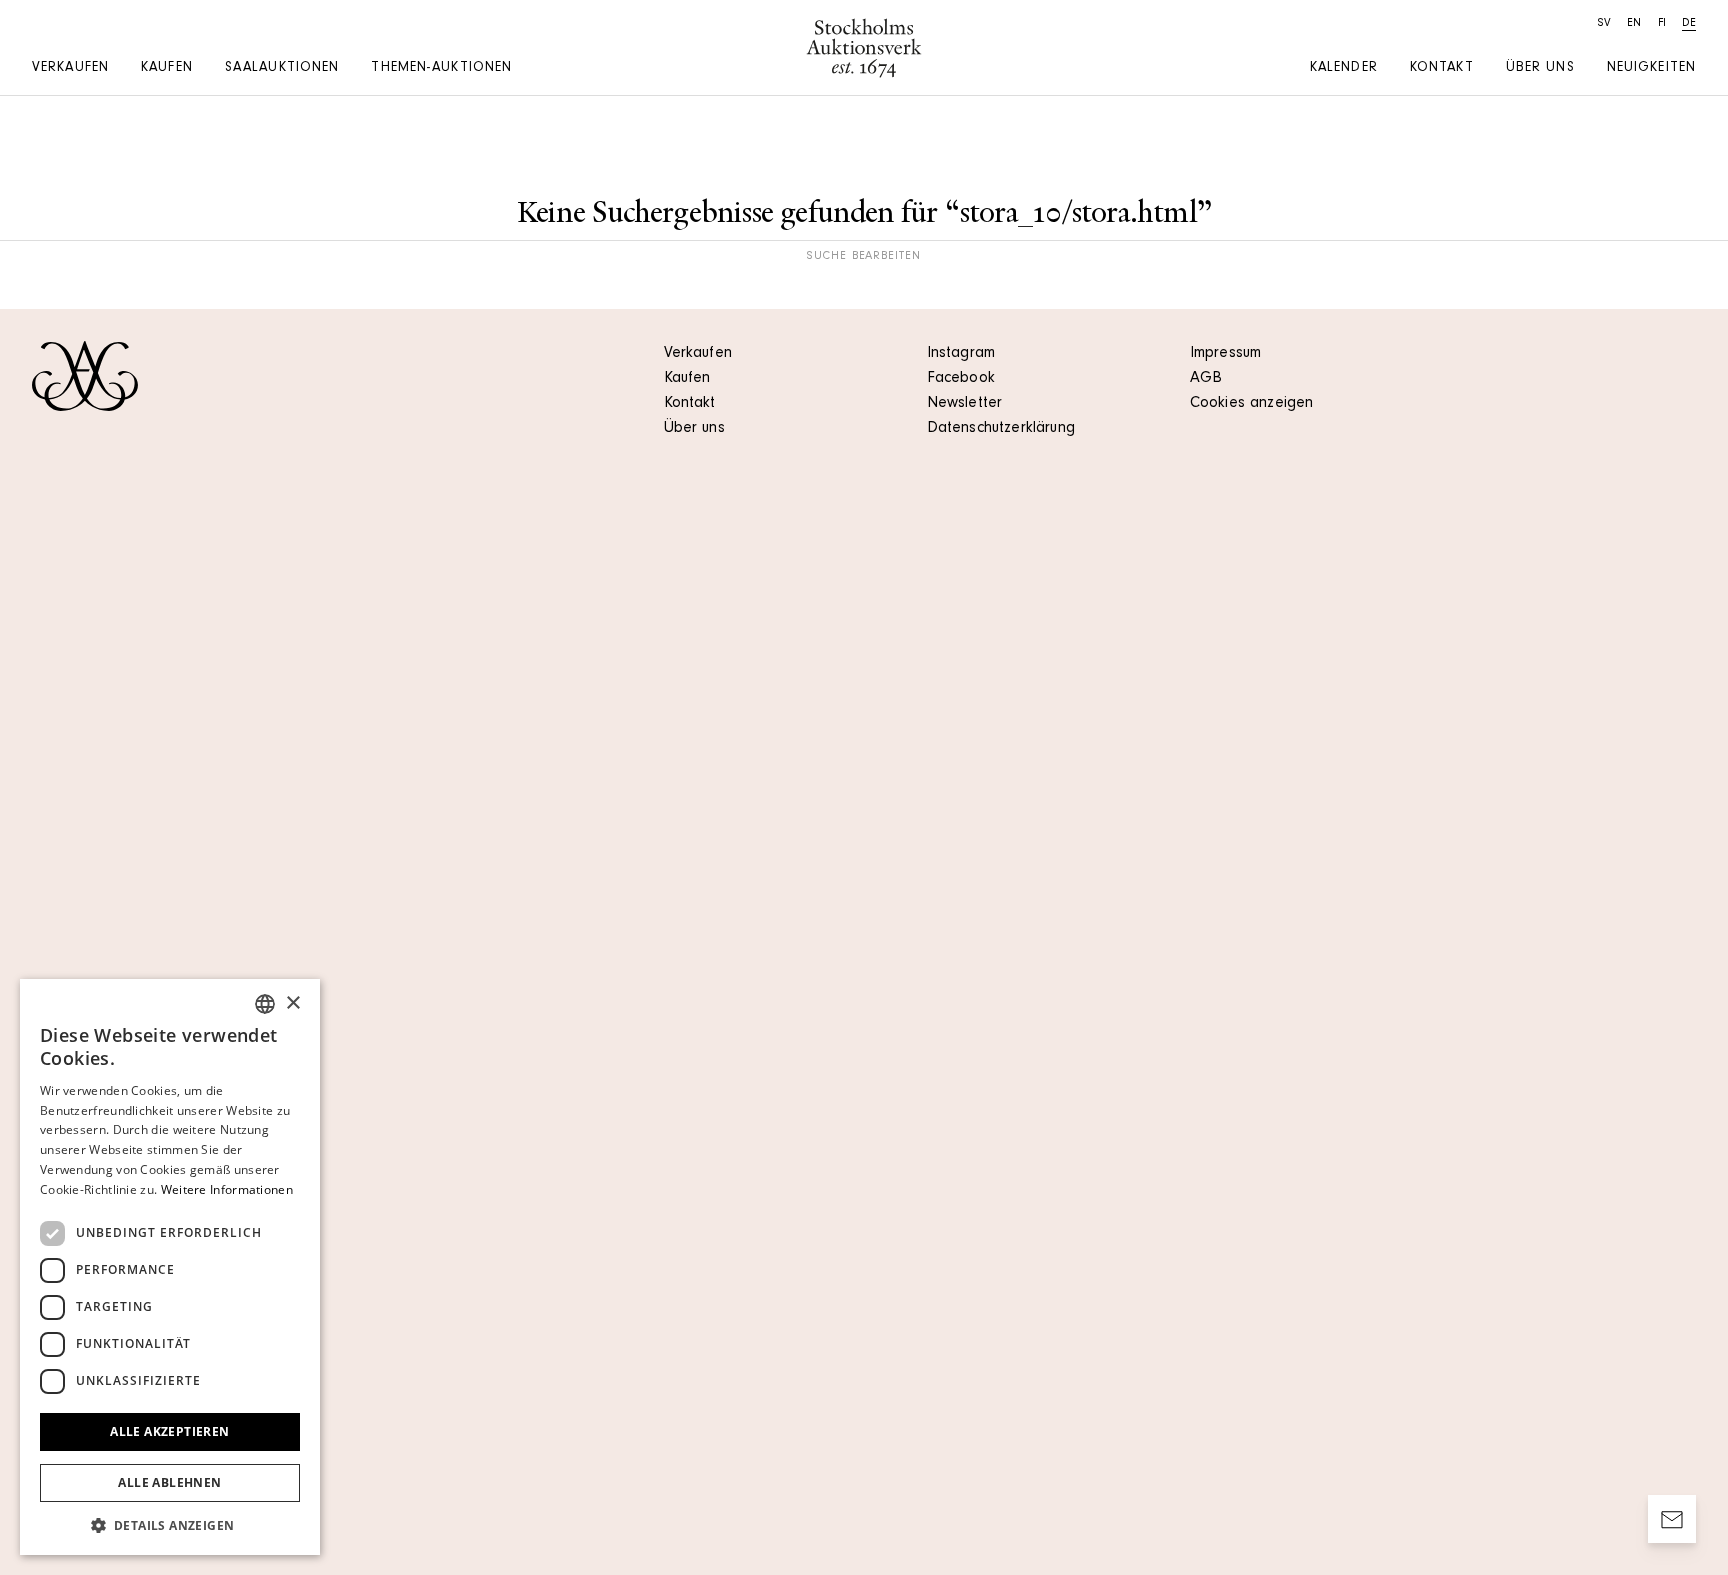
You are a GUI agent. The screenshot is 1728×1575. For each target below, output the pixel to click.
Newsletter (965, 404)
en (1634, 24)
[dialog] (170, 1267)
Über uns (1540, 69)
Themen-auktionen (441, 69)
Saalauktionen (282, 69)
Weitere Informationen (227, 1189)
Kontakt (1442, 69)
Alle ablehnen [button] (169, 1482)
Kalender (1344, 69)
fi (1662, 24)
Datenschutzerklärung (1001, 429)
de (1689, 24)
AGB (1206, 379)
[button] (170, 1525)
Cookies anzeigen (1252, 404)
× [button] (292, 1003)
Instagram (961, 354)
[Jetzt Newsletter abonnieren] (1672, 1519)
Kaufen (167, 69)
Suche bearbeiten (864, 257)
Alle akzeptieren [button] (169, 1431)
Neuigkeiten (1651, 69)
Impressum (1225, 354)
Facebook (961, 379)
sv (1604, 24)
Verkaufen (70, 69)
